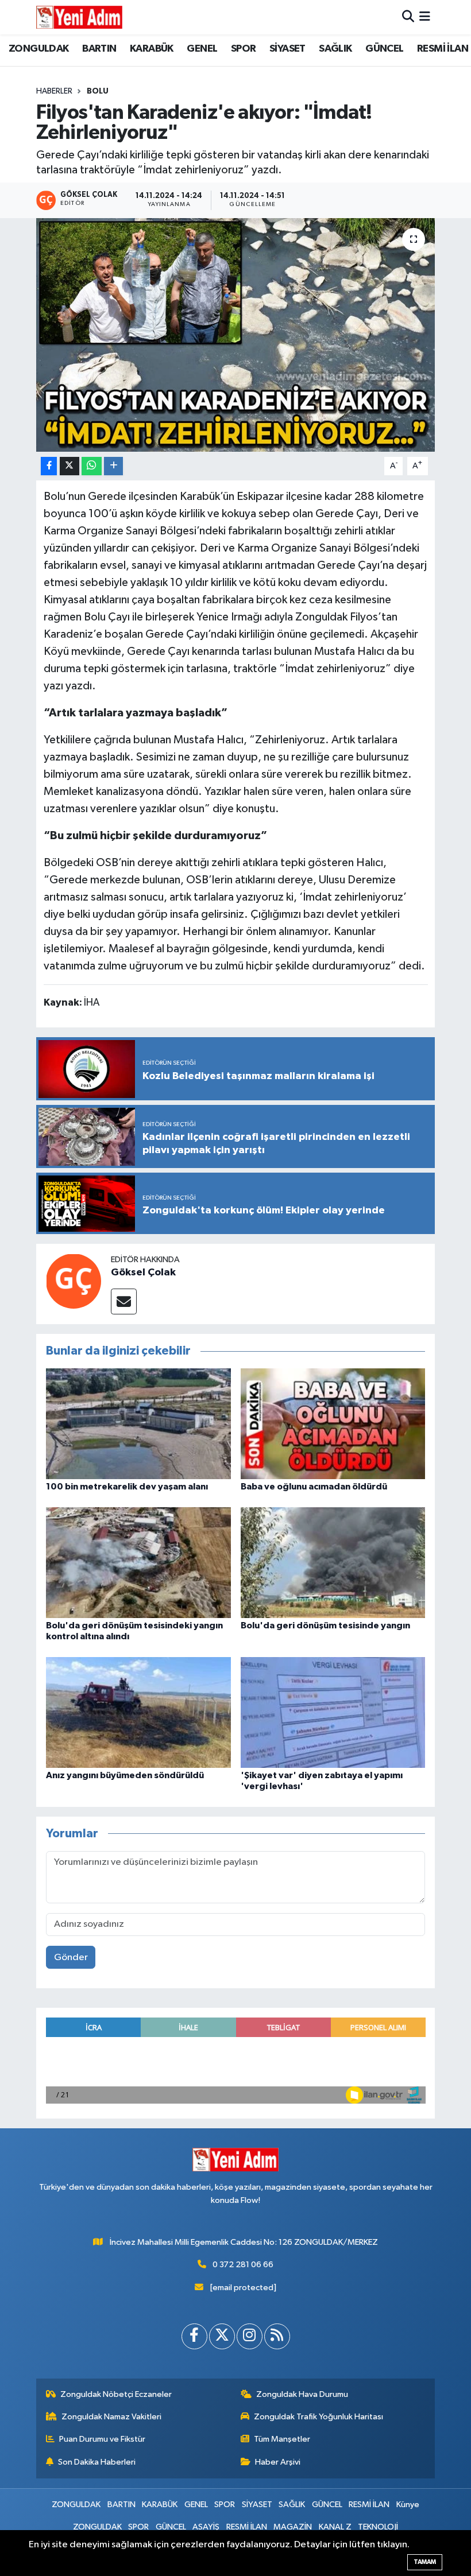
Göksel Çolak (143, 1273)
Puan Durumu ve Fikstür (102, 2439)
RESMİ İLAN (443, 49)
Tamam (425, 2562)
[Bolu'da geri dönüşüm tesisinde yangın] (333, 1562)
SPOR (244, 49)
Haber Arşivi (278, 2462)
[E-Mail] (124, 1301)
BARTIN (99, 49)
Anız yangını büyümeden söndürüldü (125, 1775)
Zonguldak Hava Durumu (302, 2394)
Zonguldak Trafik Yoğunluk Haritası (318, 2417)
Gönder (71, 1958)
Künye (408, 2505)
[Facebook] (194, 2336)
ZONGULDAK (39, 49)
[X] (222, 2336)
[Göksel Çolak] (74, 1281)
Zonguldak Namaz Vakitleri (111, 2417)
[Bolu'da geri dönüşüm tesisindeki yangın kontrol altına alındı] (138, 1562)
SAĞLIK (335, 49)
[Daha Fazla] (113, 466)
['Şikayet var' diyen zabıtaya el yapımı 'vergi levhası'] (333, 1712)
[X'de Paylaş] (70, 466)
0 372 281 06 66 (243, 2265)
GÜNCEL (384, 49)
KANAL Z (335, 2527)
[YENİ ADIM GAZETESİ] (79, 17)
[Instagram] (250, 2336)
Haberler (54, 91)
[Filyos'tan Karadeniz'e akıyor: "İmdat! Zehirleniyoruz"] (236, 335)
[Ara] (408, 17)
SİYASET (287, 49)
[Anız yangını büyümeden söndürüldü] (138, 1712)
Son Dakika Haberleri (97, 2462)
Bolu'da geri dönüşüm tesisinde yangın (325, 1625)
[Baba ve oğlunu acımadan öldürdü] (333, 1423)
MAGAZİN (293, 2527)
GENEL (202, 49)
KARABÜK (152, 49)
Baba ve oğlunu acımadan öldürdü (314, 1487)
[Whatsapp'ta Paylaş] (92, 466)
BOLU (98, 91)
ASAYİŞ (206, 2527)
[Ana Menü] (425, 17)
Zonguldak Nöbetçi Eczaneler (116, 2394)
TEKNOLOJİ (378, 2527)
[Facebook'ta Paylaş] (49, 466)
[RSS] (277, 2336)
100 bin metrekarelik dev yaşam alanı (127, 1487)
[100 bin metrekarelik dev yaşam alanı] (138, 1423)
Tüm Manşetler (282, 2439)
